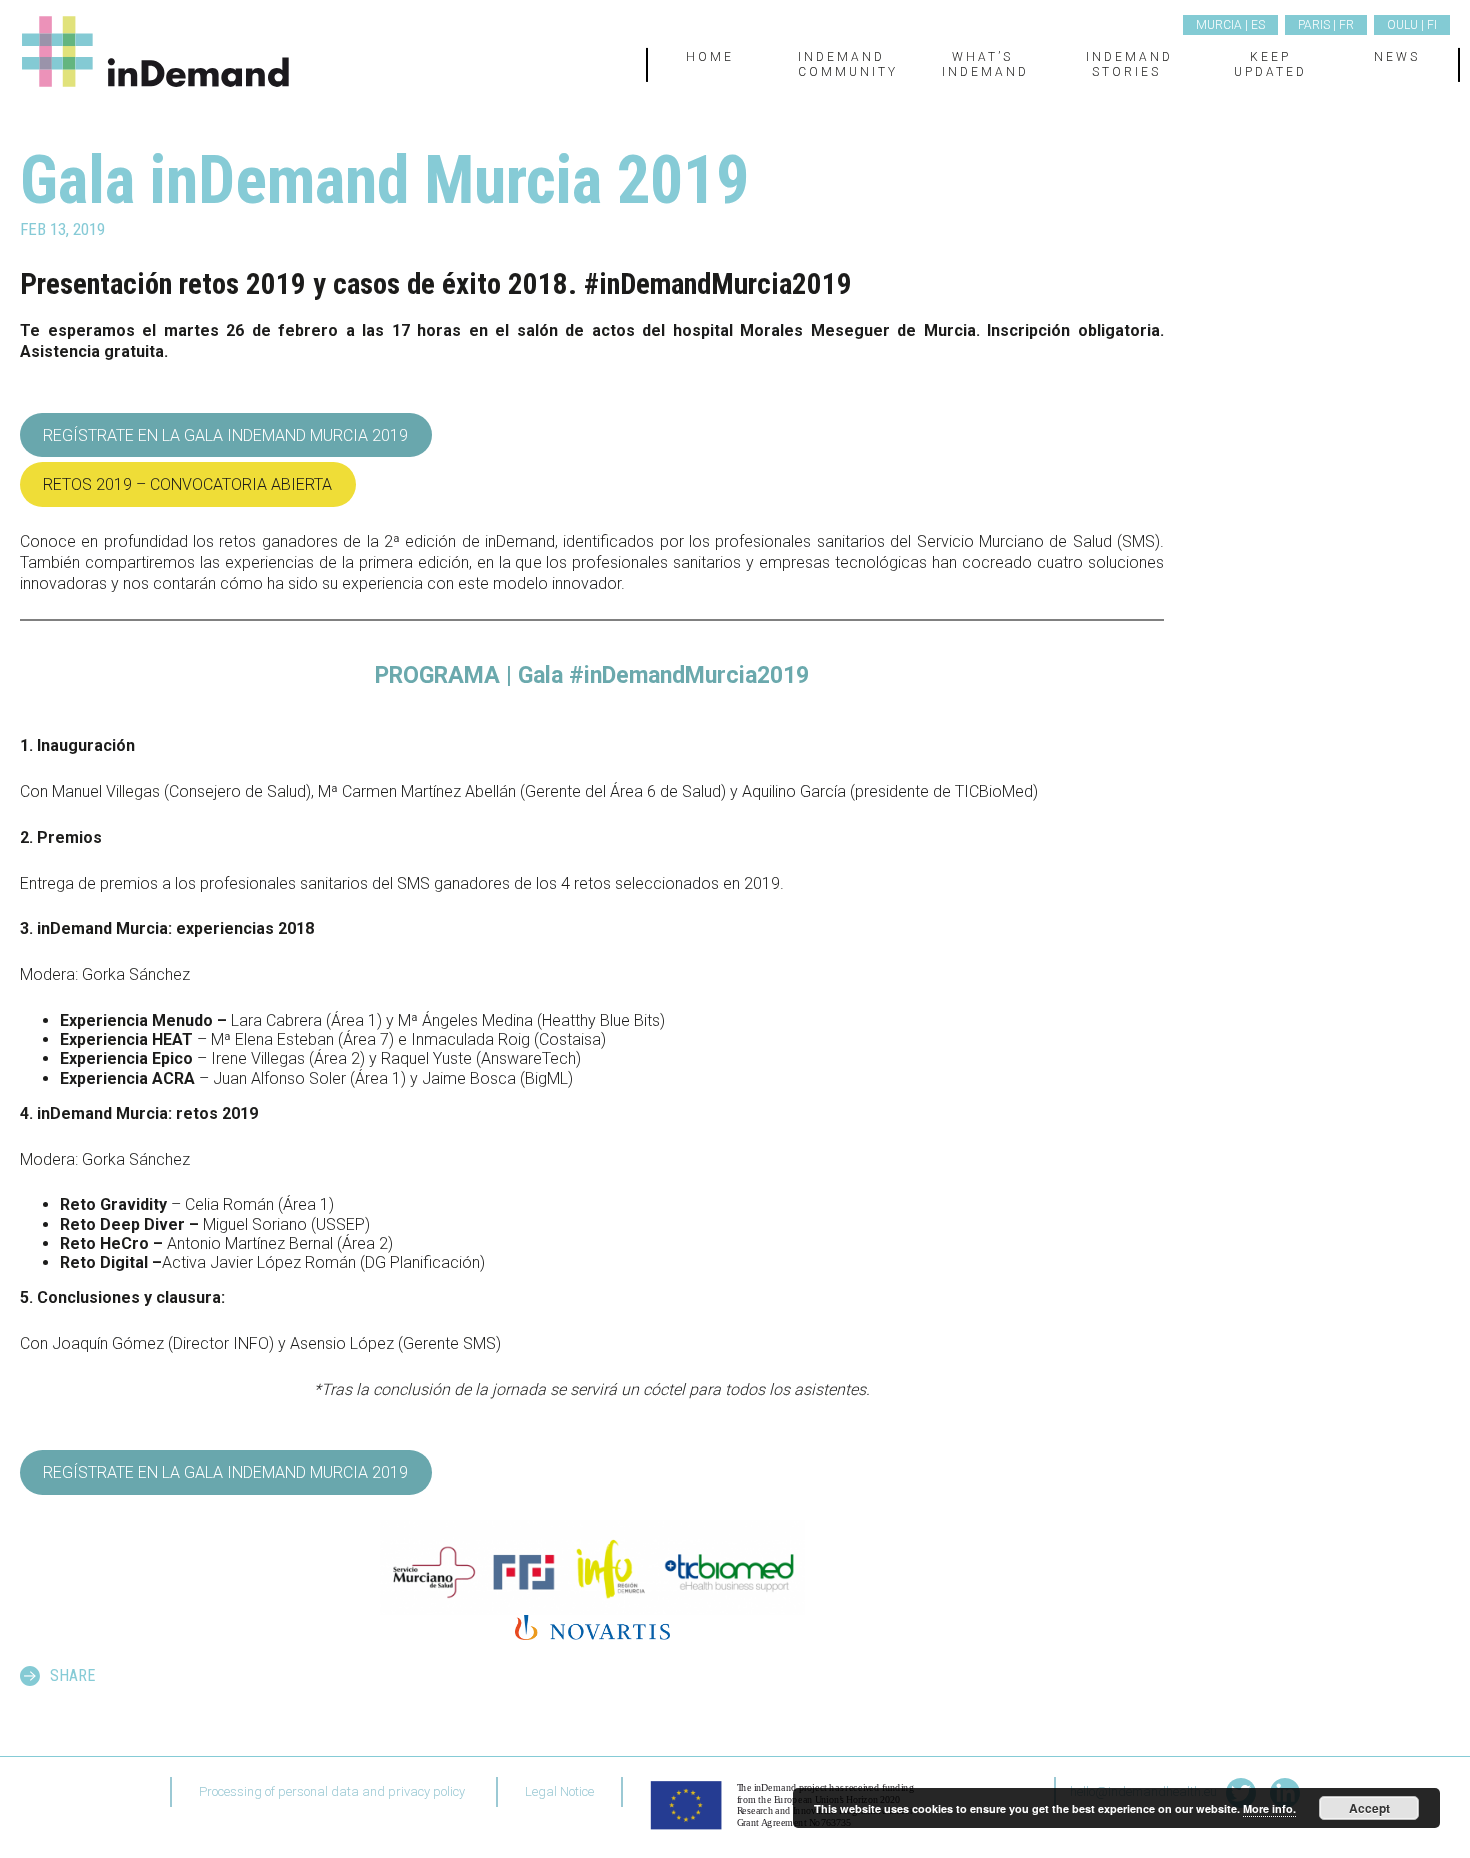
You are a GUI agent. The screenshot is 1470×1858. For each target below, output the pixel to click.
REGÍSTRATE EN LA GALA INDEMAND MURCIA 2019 (225, 435)
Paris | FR (1326, 25)
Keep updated (1270, 64)
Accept (1369, 1808)
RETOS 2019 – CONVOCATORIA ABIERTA (187, 484)
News (1397, 57)
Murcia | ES (1230, 25)
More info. (1269, 1808)
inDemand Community (848, 64)
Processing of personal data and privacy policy (332, 1791)
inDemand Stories (1129, 64)
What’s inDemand (985, 64)
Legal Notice (559, 1791)
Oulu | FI (1412, 25)
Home (710, 57)
